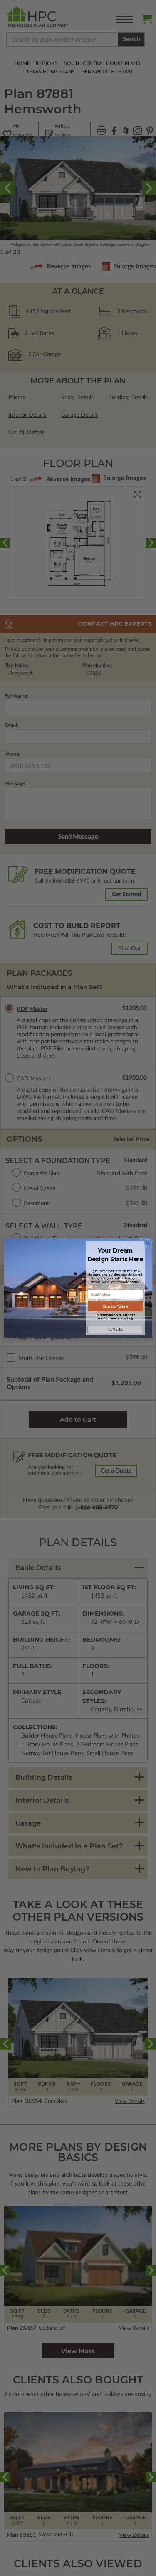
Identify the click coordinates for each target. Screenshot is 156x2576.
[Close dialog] (147, 1243)
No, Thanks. (115, 1329)
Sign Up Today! (115, 1306)
